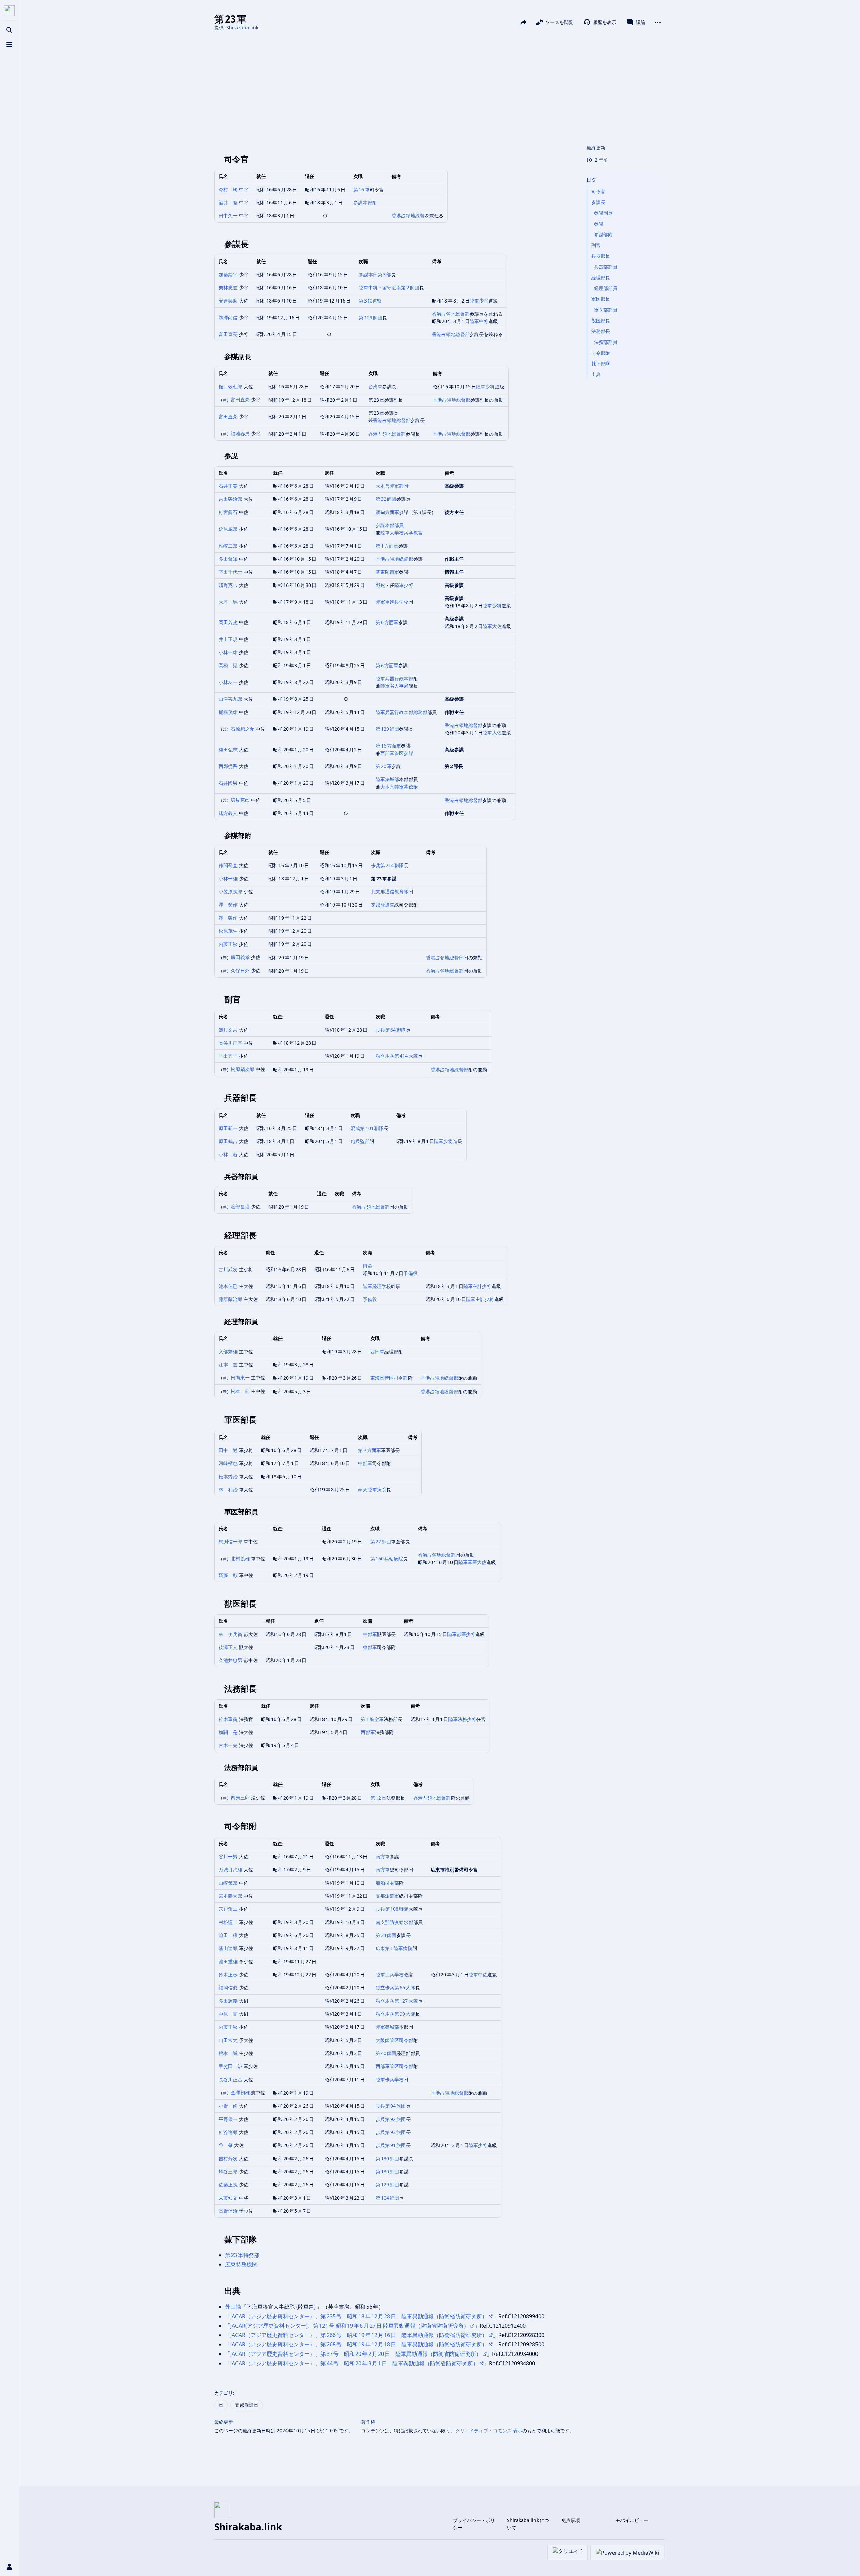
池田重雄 (228, 1961)
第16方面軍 (388, 746)
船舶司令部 (387, 1883)
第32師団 (386, 499)
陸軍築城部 (387, 779)
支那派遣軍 (383, 905)
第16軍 (361, 189)
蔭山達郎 (228, 1948)
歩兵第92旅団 (391, 2119)
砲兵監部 (360, 1141)
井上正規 (228, 639)
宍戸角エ (228, 1909)
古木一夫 (228, 1745)
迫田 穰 (228, 1935)
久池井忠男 (230, 1660)
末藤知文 (228, 2198)
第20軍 (384, 766)
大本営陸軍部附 (392, 486)
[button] (624, 173)
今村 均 (228, 189)
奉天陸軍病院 (372, 1490)
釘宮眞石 (228, 512)
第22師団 (381, 1542)
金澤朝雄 (240, 2092)
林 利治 (228, 1490)
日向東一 (240, 1378)
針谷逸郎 (228, 2132)
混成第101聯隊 (367, 1128)
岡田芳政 (228, 622)
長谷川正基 (230, 1043)
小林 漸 (228, 1154)
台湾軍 (375, 386)
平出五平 (228, 1056)
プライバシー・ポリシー (474, 2524)
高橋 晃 (228, 665)
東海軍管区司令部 (389, 1378)
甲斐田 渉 (230, 2066)
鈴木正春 (228, 1975)
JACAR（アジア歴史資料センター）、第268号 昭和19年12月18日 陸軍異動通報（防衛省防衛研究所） (359, 2344)
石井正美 (228, 486)
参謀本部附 (365, 203)
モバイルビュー (632, 2520)
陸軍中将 (368, 288)
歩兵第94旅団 (391, 2106)
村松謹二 (228, 1922)
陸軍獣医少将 (461, 1634)
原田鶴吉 (228, 1141)
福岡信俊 (228, 1988)
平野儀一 (228, 2119)
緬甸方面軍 (387, 512)
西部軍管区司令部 (394, 2066)
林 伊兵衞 (230, 1634)
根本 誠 (228, 2053)
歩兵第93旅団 (391, 2132)
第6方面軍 (387, 622)
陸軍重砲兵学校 (392, 602)
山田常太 (228, 2040)
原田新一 (228, 1128)
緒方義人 (228, 813)
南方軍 (383, 1857)
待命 (368, 1266)
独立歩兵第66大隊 (395, 1988)
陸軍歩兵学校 (390, 2079)
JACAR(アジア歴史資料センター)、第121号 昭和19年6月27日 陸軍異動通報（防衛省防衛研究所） (350, 2326)
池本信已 (228, 1286)
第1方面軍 (387, 546)
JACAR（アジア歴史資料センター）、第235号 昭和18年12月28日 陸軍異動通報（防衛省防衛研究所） (359, 2316)
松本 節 (240, 1391)
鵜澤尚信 (228, 317)
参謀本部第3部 (375, 274)
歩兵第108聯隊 (392, 1909)
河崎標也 (228, 1463)
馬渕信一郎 (230, 1542)
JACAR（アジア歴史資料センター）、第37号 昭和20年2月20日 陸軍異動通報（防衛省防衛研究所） (356, 2354)
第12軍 (378, 1798)
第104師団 (387, 2198)
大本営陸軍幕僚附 (399, 787)
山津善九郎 (230, 699)
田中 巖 (228, 1450)
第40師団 (386, 2053)
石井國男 (228, 783)
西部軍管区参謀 (397, 753)
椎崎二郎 (228, 546)
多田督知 (228, 559)
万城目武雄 (230, 1870)
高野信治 (228, 2211)
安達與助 (228, 301)
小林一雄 (228, 652)
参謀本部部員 (390, 525)
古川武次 (228, 1269)
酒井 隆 (228, 203)
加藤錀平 (228, 274)
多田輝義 (228, 2001)
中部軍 (365, 1463)
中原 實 (228, 2014)
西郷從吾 (228, 766)
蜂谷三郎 (228, 2171)
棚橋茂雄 (228, 712)
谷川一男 (228, 1857)
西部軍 (377, 1351)
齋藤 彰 (228, 1575)
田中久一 (228, 216)
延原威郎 (228, 529)
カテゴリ (224, 2393)
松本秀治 (228, 1476)
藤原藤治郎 (230, 1299)
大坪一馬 (228, 602)
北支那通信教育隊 (390, 892)
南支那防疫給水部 (394, 1922)
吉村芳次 (228, 2158)
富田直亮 (228, 334)
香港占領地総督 (408, 216)
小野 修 (228, 2106)
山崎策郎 (228, 1883)
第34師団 (386, 1935)
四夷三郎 (240, 1797)
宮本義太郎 (230, 1896)
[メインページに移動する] (9, 11)
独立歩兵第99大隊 (395, 2014)
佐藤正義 (228, 2185)
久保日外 (240, 971)
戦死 (380, 585)
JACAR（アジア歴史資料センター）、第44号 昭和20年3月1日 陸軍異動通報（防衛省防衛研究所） (354, 2363)
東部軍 (370, 1647)
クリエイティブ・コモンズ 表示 (489, 2431)
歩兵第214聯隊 (387, 865)
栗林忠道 (228, 288)
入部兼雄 (228, 1351)
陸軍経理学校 (377, 1286)
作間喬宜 (228, 865)
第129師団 (371, 317)
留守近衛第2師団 (401, 288)
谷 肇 (226, 2145)
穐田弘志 (228, 749)
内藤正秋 (228, 944)
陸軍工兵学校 (390, 1975)
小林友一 (228, 682)
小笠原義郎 (230, 892)
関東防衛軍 (387, 572)
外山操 (233, 2307)
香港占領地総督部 (451, 314)
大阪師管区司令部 (394, 2040)
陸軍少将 (479, 301)
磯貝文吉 (228, 1030)
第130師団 (387, 2158)
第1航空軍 (372, 1719)
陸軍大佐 (492, 626)
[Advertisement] (439, 87)
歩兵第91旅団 (391, 2145)
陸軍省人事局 (394, 686)
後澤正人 (228, 1647)
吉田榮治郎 (230, 499)
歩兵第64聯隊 (391, 1030)
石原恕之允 (243, 729)
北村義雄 (240, 1558)
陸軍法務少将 (462, 1719)
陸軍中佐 (478, 1975)
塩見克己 (240, 800)
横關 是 (228, 1732)
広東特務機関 (241, 2264)
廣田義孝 (240, 957)
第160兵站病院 (387, 1558)
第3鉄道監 (370, 301)
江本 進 (228, 1364)
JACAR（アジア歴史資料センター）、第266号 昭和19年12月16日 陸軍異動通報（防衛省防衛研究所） (359, 2335)
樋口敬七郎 (230, 386)
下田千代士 (230, 572)
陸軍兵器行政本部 (394, 678)
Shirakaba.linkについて (528, 2524)
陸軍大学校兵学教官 (401, 533)
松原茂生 (228, 931)
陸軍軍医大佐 (472, 1562)
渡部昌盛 (240, 1206)
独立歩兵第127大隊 (397, 2001)
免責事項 (571, 2520)
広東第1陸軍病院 (394, 1948)
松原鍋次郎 (243, 1069)
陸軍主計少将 (477, 1286)
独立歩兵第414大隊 (397, 1056)
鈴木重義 (228, 1719)
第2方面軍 (370, 1450)
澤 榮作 (228, 905)
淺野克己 (228, 585)
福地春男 (240, 433)
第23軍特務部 (242, 2255)
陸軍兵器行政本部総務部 (401, 712)
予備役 (411, 1273)
